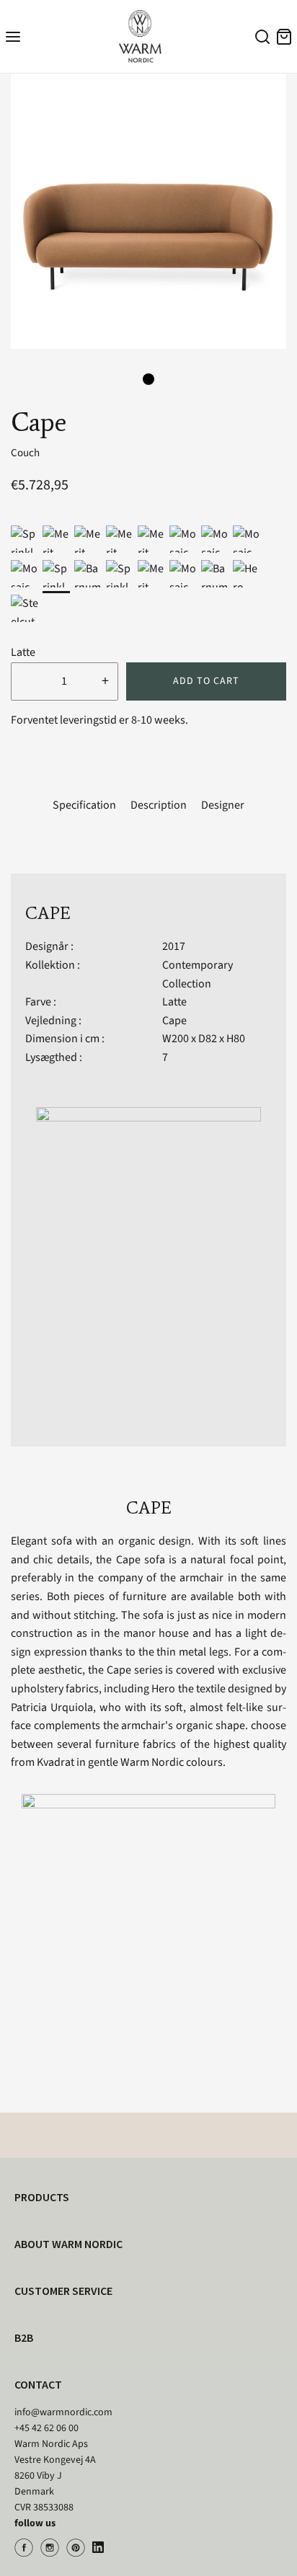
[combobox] (260, 39)
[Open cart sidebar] (284, 36)
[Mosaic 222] (183, 574)
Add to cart (206, 681)
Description (159, 805)
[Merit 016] (151, 574)
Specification (84, 805)
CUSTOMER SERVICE (63, 2291)
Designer (223, 805)
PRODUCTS (42, 2197)
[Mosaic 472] (247, 539)
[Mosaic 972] (215, 539)
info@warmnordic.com (63, 2412)
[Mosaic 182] (25, 574)
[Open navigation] (13, 36)
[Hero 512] (247, 574)
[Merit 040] (56, 539)
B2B (24, 2337)
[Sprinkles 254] (56, 574)
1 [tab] (148, 379)
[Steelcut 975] (25, 608)
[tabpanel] (148, 211)
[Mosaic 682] (183, 539)
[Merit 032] (120, 539)
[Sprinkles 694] (120, 574)
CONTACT (38, 2384)
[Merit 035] (88, 539)
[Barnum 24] (215, 574)
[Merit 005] (151, 539)
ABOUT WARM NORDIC (68, 2244)
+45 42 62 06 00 (46, 2428)
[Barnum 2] (88, 574)
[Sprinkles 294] (25, 539)
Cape (174, 1021)
